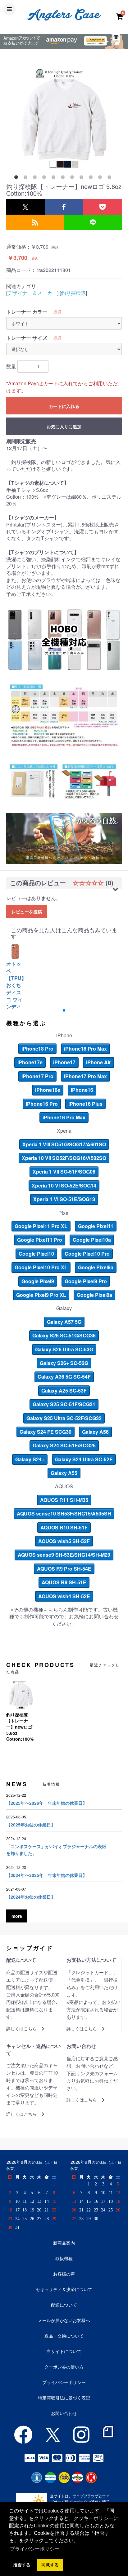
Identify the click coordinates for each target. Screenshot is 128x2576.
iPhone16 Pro (42, 1104)
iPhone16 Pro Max (64, 1117)
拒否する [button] (22, 2565)
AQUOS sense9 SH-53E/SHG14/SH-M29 (64, 1555)
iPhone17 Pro (37, 1076)
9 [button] (92, 178)
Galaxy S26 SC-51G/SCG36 (64, 1335)
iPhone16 (82, 1090)
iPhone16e (48, 1090)
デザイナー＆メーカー (32, 293)
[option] (64, 119)
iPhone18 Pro (37, 1049)
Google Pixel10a (92, 1240)
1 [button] (17, 178)
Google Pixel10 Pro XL (41, 1267)
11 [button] (111, 178)
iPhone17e (30, 1062)
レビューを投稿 (27, 912)
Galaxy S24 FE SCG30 (46, 1432)
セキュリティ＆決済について (64, 2289)
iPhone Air (98, 1062)
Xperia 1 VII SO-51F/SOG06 (64, 1172)
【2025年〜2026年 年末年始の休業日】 (47, 1803)
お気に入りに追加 (64, 426)
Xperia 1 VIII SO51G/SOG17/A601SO (64, 1144)
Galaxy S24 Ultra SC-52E (84, 1459)
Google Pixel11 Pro (40, 1240)
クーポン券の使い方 (64, 2367)
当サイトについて (64, 2351)
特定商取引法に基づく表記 (64, 2398)
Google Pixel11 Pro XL (41, 1226)
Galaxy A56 (95, 1432)
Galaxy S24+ (30, 1459)
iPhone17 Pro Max (85, 1076)
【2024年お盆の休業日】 (31, 1897)
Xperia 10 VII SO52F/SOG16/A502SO (64, 1158)
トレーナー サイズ (27, 338)
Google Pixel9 (38, 1281)
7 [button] (73, 178)
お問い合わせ (64, 2413)
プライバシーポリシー (64, 2382)
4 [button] (45, 178)
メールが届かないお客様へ (64, 2320)
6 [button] (64, 178)
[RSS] (35, 222)
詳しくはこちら (21, 2029)
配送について (64, 2305)
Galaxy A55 (64, 1473)
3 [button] (36, 178)
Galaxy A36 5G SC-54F (64, 1377)
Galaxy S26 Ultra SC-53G (64, 1349)
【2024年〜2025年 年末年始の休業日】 (47, 1875)
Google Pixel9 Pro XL (41, 1295)
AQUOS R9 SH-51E (64, 1582)
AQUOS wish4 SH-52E (64, 1596)
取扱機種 (64, 2258)
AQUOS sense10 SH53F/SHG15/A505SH (64, 1513)
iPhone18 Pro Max (85, 1049)
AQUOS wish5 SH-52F (64, 1541)
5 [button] (55, 178)
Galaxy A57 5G (64, 1322)
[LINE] (93, 222)
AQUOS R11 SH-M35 (64, 1500)
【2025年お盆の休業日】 (31, 1825)
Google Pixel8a (94, 1295)
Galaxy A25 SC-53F (64, 1391)
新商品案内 (64, 2243)
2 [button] (27, 178)
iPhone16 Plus (85, 1104)
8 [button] (83, 178)
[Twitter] (25, 207)
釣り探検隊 (73, 293)
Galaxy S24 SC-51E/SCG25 (64, 1445)
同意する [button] (50, 2565)
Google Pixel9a (96, 1267)
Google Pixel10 (36, 1254)
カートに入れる (64, 406)
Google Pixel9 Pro (86, 1281)
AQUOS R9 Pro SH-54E (64, 1569)
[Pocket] (103, 207)
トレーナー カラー (27, 312)
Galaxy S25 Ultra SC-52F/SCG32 (64, 1418)
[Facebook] (64, 207)
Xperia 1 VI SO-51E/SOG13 (64, 1199)
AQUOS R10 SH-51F (64, 1527)
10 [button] (101, 178)
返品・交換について (64, 2336)
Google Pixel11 (96, 1226)
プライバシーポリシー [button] (35, 2549)
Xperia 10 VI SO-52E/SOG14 (64, 1185)
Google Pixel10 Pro (87, 1254)
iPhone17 (64, 1062)
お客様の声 (64, 2274)
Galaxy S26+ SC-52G (64, 1363)
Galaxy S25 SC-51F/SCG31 (64, 1404)
